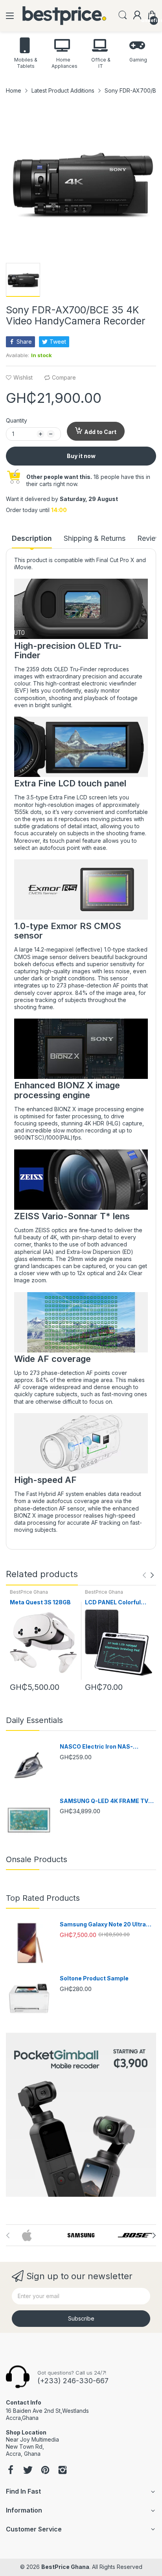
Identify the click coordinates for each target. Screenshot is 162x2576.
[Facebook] (11, 2471)
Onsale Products (37, 1859)
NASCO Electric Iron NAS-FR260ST (96, 1747)
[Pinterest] (45, 2471)
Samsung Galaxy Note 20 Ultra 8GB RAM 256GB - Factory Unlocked (103, 1925)
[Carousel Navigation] (148, 1575)
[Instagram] (63, 2471)
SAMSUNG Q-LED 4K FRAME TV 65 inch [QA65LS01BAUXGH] (104, 1801)
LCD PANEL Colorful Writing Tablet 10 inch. (116, 1603)
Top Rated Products (43, 1898)
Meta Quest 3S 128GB (40, 1602)
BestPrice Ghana (29, 1592)
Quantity (17, 420)
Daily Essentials (34, 1720)
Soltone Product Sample (94, 1978)
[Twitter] (28, 2471)
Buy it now (81, 456)
